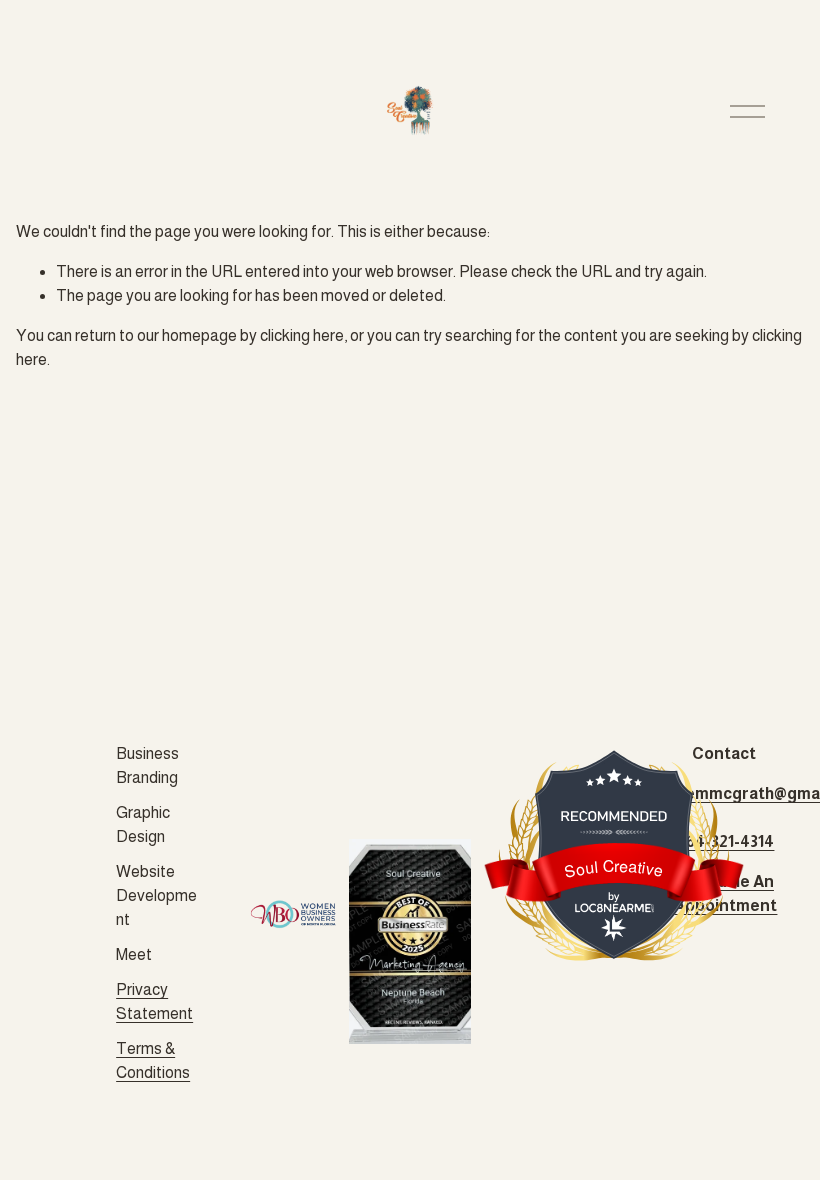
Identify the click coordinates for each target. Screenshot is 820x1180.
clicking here (302, 335)
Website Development (156, 895)
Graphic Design (143, 824)
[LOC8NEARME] (614, 903)
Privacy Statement (154, 1001)
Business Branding (147, 765)
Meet (134, 954)
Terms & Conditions (153, 1060)
